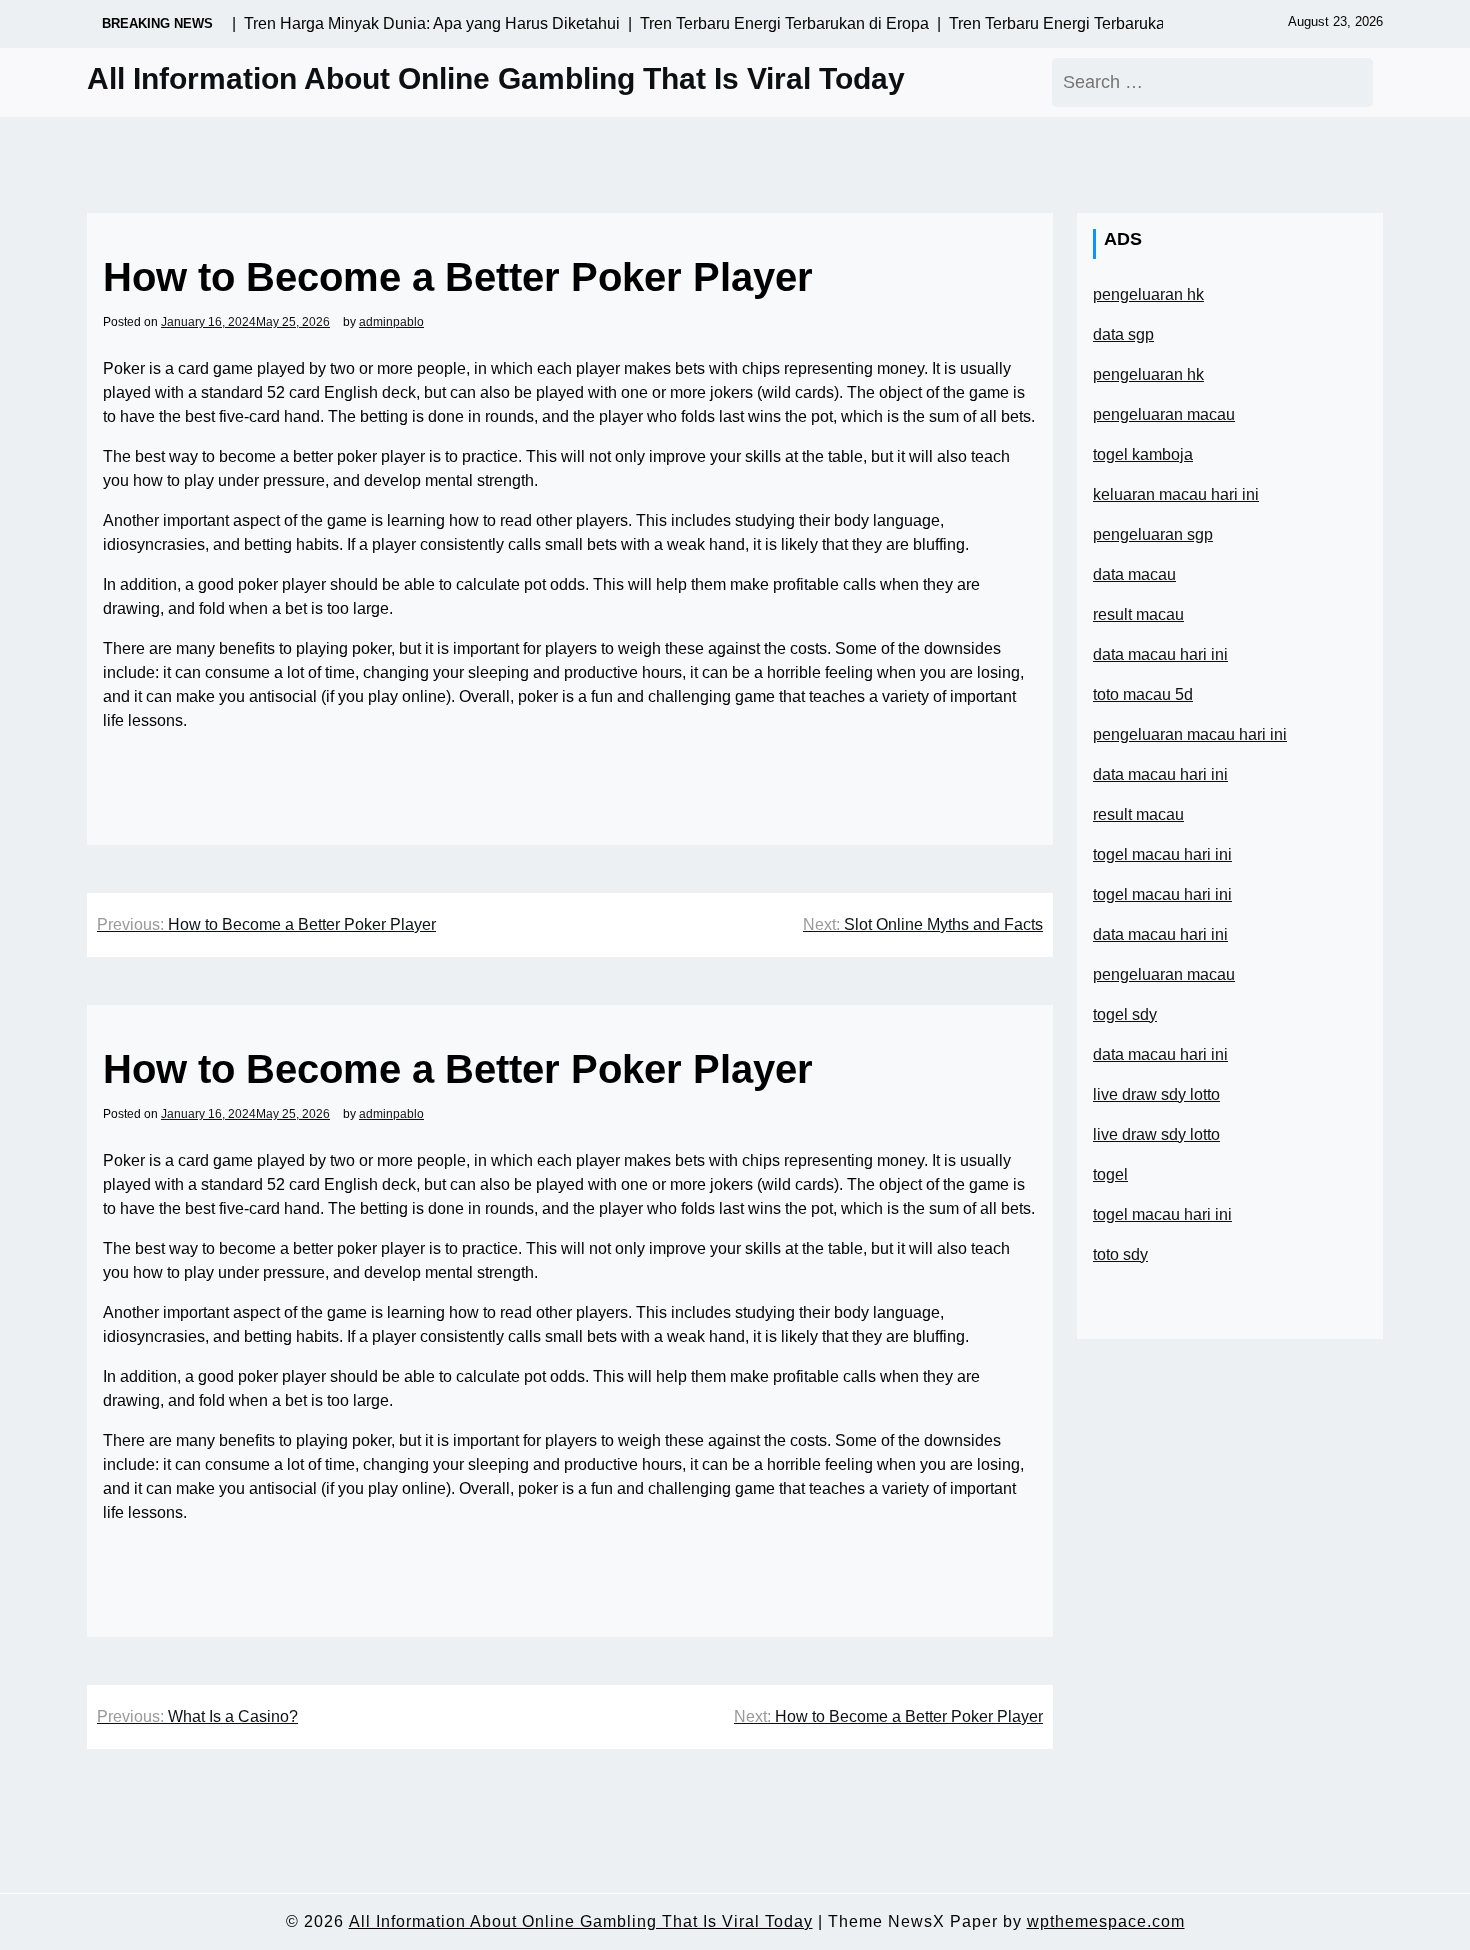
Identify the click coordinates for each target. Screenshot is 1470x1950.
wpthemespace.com (1106, 1921)
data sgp (1123, 334)
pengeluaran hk (1148, 294)
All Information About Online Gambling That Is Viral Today (496, 78)
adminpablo (391, 322)
